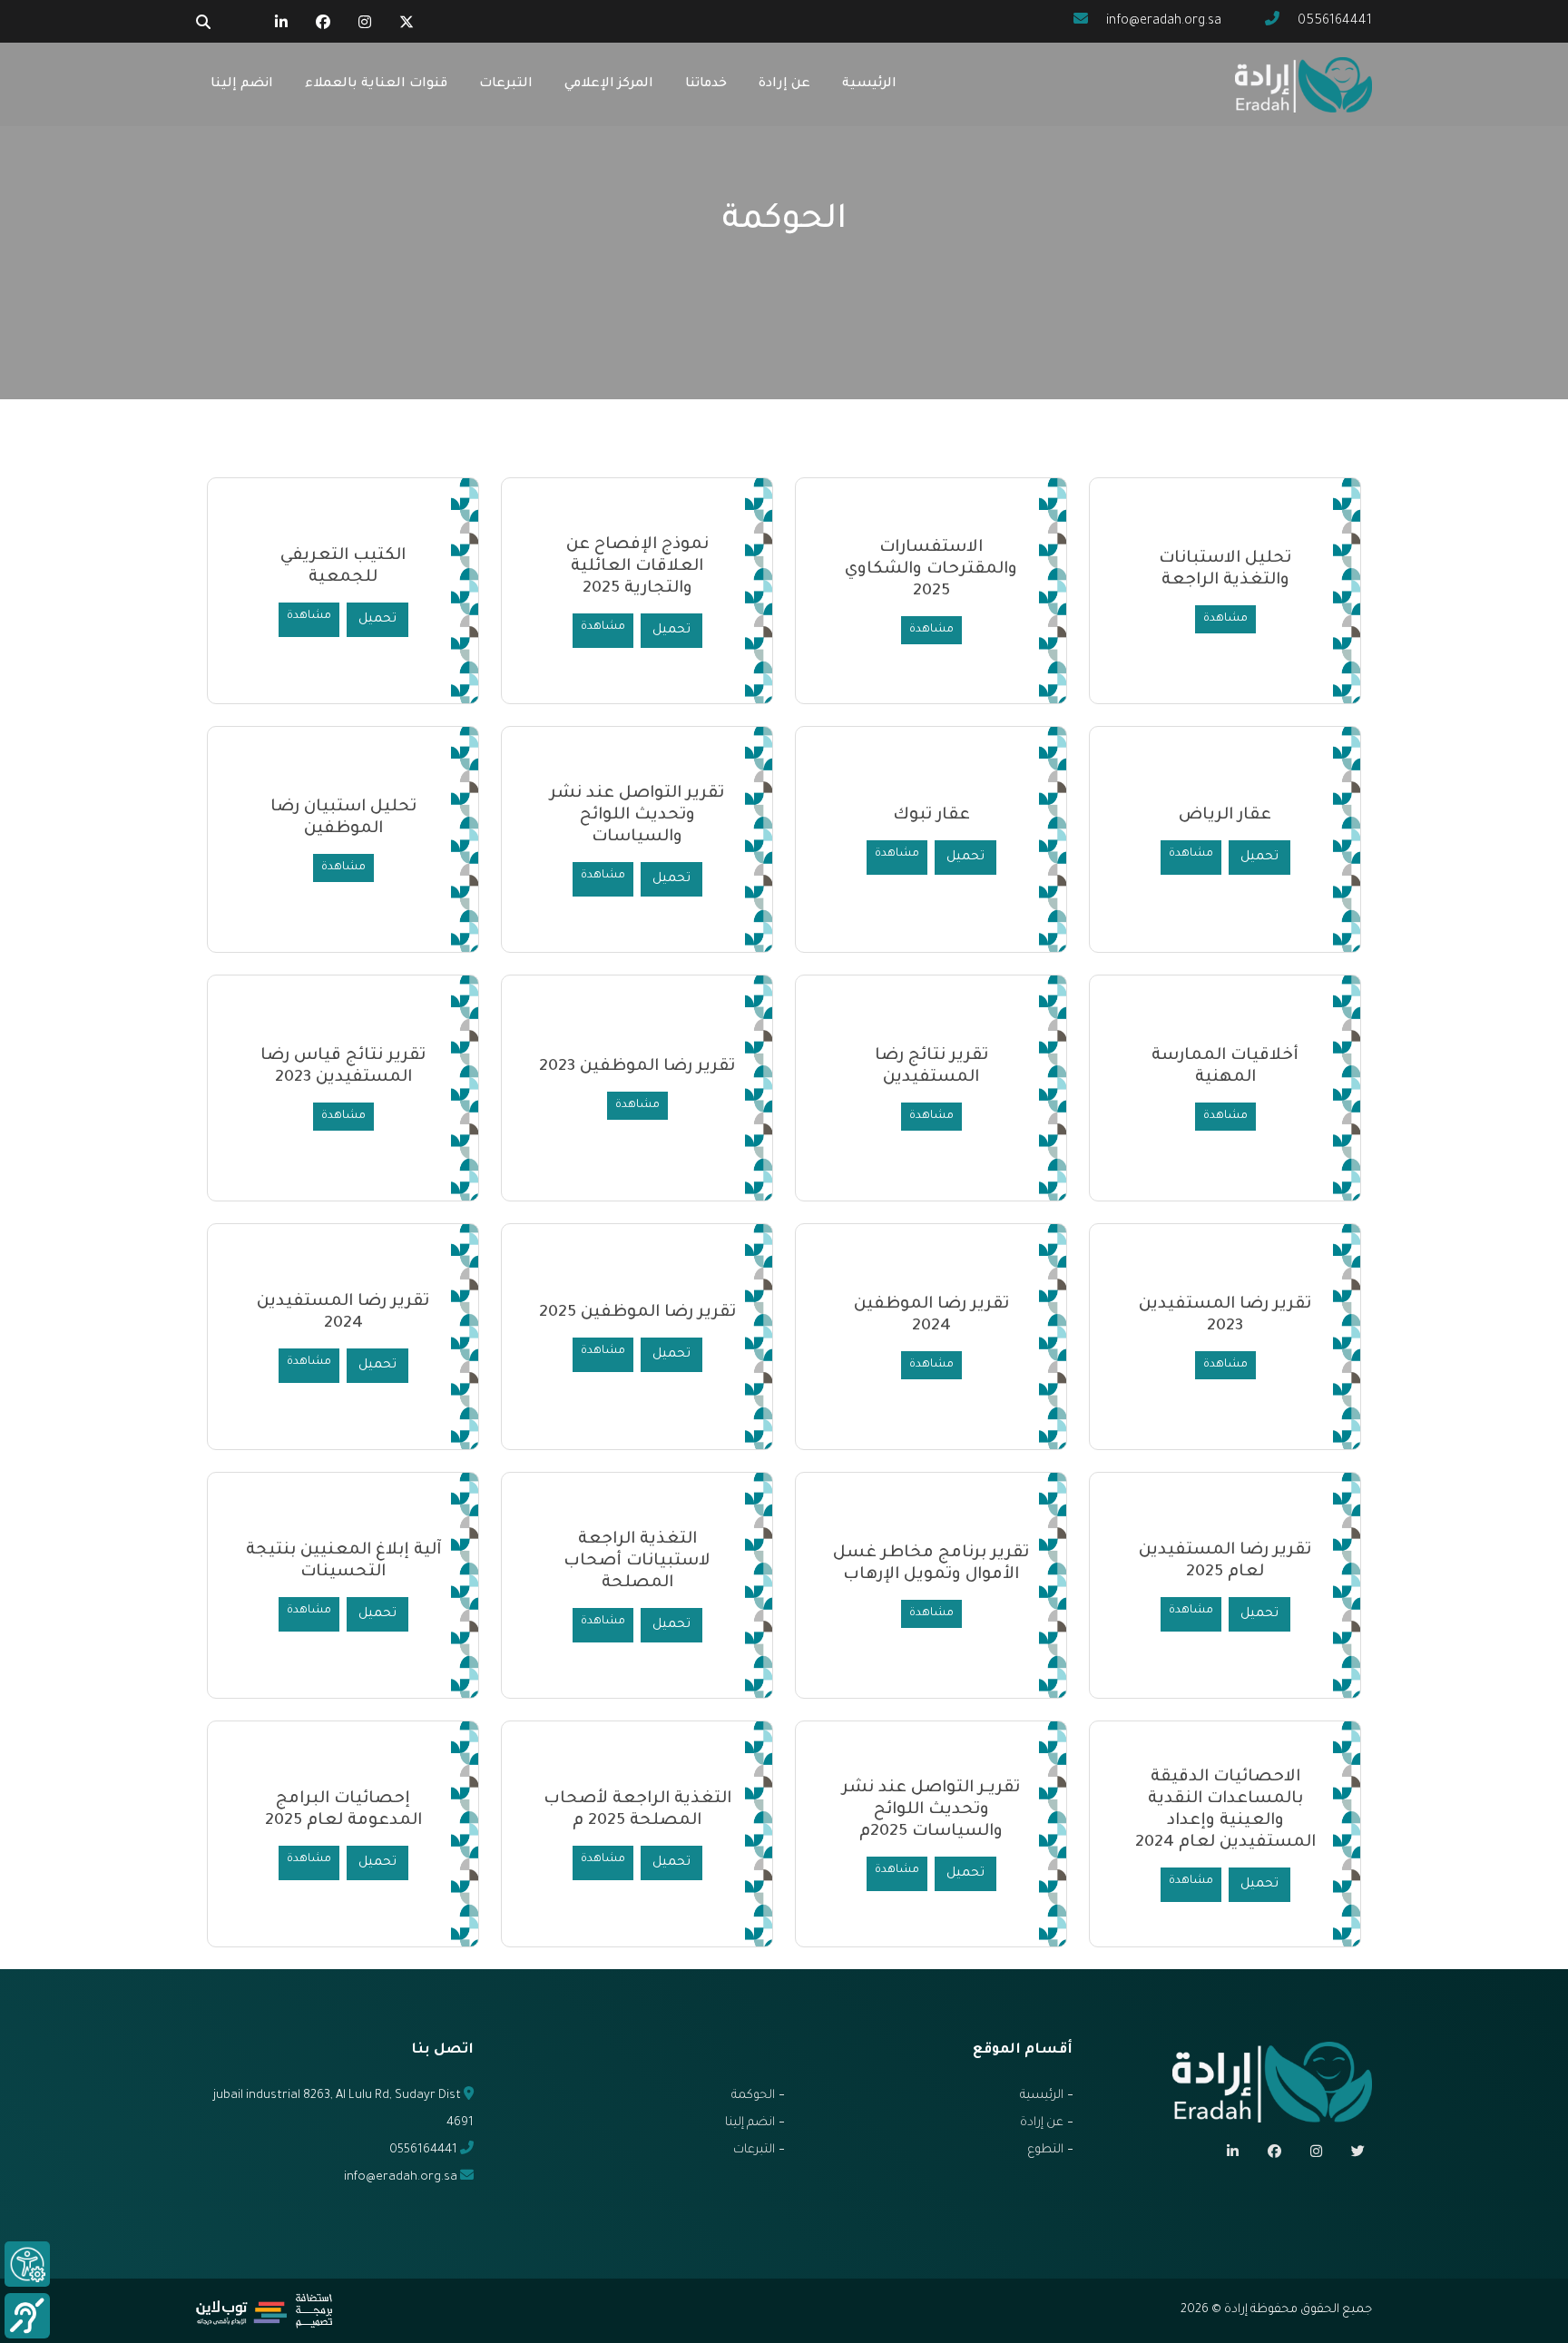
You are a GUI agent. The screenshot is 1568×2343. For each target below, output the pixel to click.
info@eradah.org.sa (1162, 22)
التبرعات (506, 84)
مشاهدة (1225, 619)
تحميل (671, 631)
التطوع (1045, 2150)
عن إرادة (784, 84)
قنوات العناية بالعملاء (376, 84)
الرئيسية (869, 84)
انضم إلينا (242, 84)
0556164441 (1333, 22)
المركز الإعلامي (609, 84)
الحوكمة (753, 2096)
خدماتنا (706, 84)
